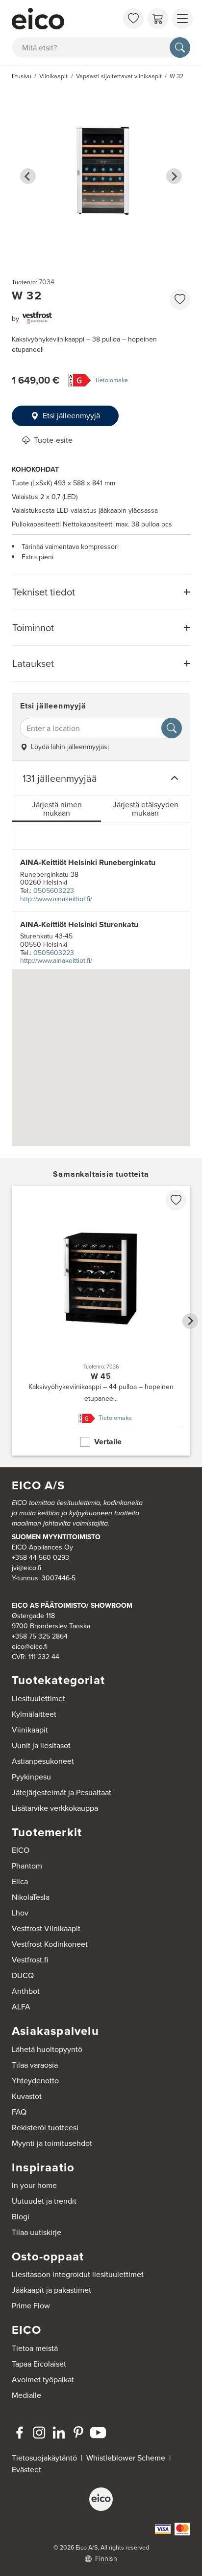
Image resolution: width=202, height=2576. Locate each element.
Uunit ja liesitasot (41, 1745)
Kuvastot (27, 2096)
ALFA (21, 2007)
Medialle (26, 2395)
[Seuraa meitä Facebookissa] (20, 2433)
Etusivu (22, 76)
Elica (20, 1881)
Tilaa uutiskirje (37, 2232)
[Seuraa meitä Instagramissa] (39, 2433)
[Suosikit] (133, 19)
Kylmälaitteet (34, 1714)
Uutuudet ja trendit (44, 2201)
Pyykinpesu (31, 1777)
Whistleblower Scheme (126, 2458)
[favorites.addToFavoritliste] (180, 299)
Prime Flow (31, 2306)
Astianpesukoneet (43, 1761)
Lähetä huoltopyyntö (47, 2049)
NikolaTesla (31, 1897)
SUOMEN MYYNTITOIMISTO (56, 1537)
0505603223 (54, 891)
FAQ (19, 2112)
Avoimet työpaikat (43, 2380)
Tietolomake (111, 380)
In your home (34, 2185)
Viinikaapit (30, 1730)
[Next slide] (174, 176)
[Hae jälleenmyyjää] (172, 728)
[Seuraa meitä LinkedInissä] (59, 2433)
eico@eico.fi (30, 1647)
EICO (21, 1850)
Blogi (21, 2217)
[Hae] (180, 47)
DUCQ (23, 1975)
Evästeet (26, 2470)
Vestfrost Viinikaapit (46, 1928)
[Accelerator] (65, 19)
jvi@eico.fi (26, 1568)
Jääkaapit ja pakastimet (51, 2290)
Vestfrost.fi (30, 1960)
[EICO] (101, 2499)
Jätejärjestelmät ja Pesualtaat (62, 1792)
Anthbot (26, 1991)
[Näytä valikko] (182, 19)
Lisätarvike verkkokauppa (55, 1808)
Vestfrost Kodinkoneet (50, 1944)
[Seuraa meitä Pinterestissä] (78, 2433)
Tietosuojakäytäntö (44, 2458)
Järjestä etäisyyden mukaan (146, 809)
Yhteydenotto (35, 2081)
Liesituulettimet (38, 1698)
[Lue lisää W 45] (101, 1321)
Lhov (20, 1913)
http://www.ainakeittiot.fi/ (56, 899)
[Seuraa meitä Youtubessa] (98, 2433)
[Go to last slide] (28, 176)
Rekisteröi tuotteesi (45, 2128)
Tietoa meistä (35, 2348)
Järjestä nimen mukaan (57, 809)
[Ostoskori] (158, 19)
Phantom (27, 1866)
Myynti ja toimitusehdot (52, 2143)
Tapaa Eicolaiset (39, 2364)
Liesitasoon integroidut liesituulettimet (78, 2274)
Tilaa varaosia (35, 2065)
